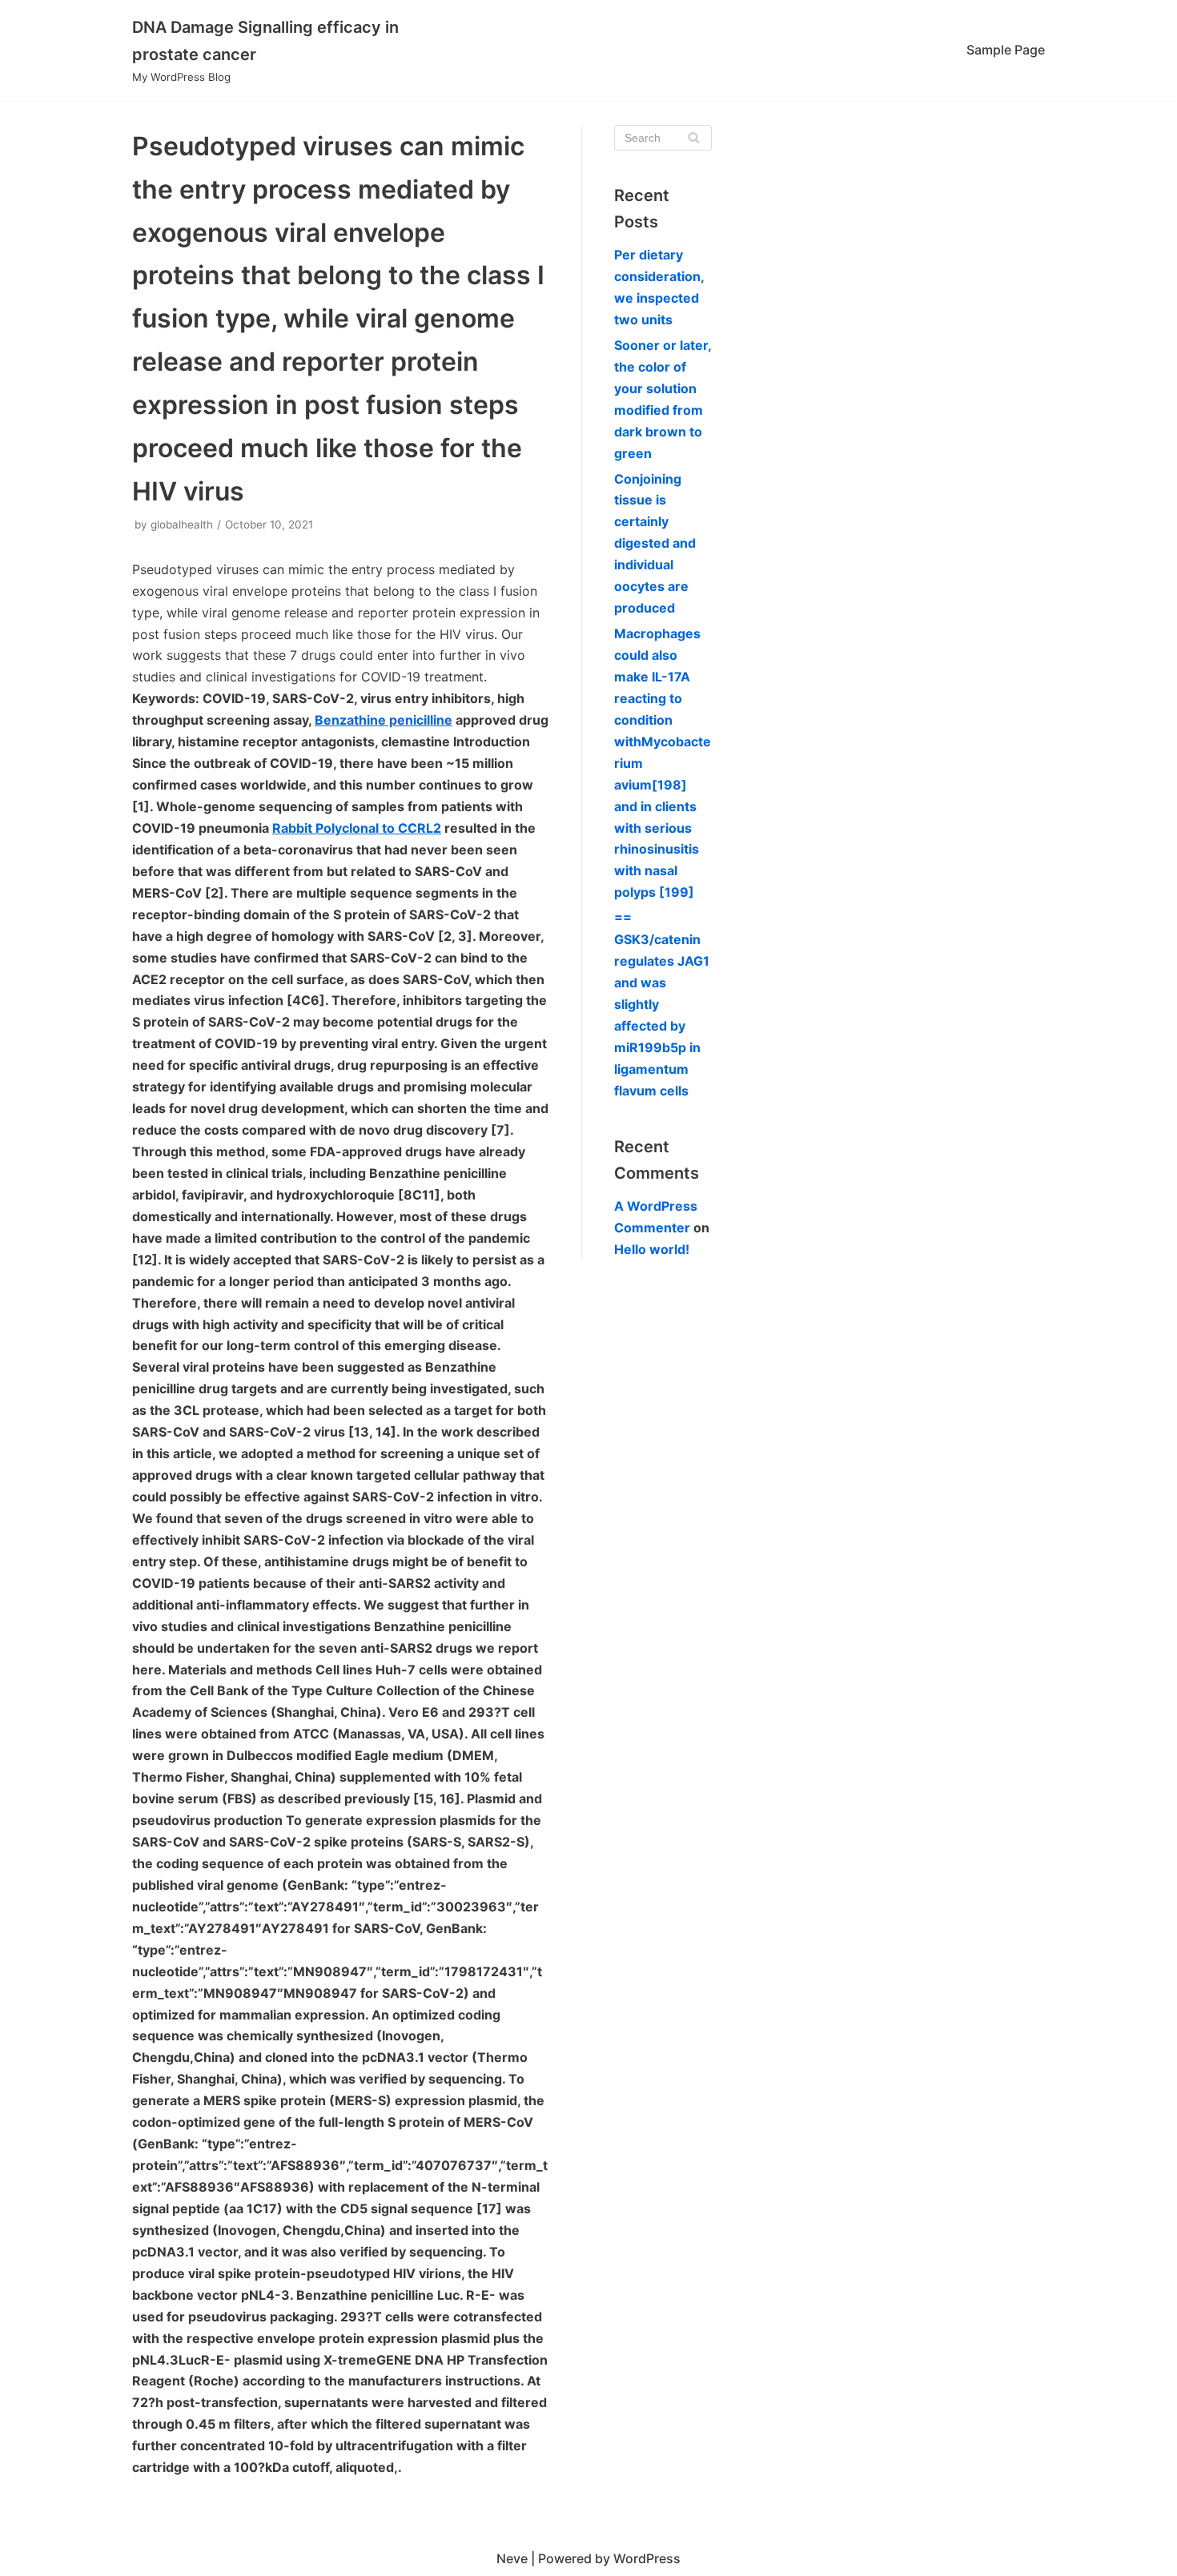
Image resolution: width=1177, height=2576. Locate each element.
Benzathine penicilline (384, 720)
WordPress (647, 2558)
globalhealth (182, 524)
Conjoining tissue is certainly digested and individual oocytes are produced (655, 544)
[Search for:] (663, 138)
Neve (512, 2558)
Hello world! (652, 1249)
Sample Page (1006, 50)
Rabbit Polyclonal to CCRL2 (357, 828)
